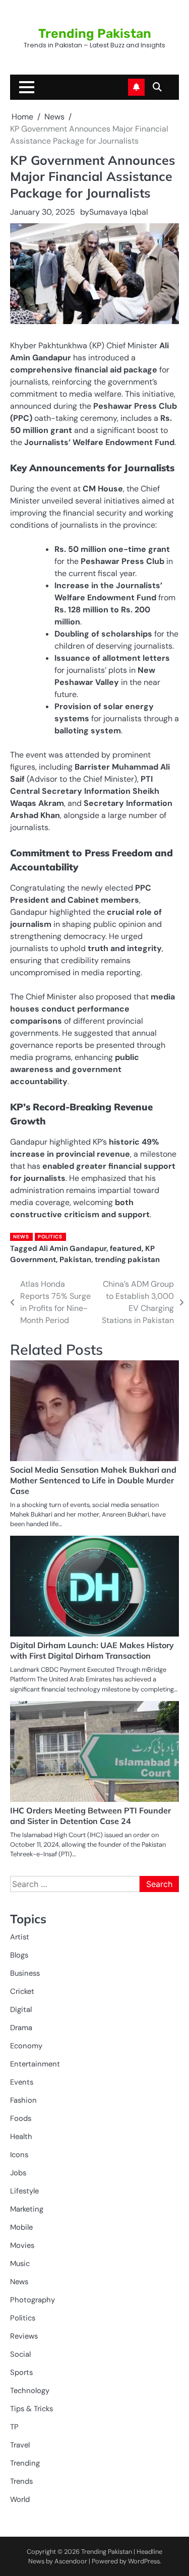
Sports (21, 2372)
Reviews (24, 2336)
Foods (21, 2118)
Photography (33, 2300)
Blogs (19, 1955)
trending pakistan (127, 1260)
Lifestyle (24, 2191)
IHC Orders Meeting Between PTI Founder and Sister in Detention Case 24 (90, 1816)
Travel (20, 2445)
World (20, 2499)
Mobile (21, 2227)
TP (14, 2427)
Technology (30, 2391)
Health (21, 2137)
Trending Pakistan (95, 34)
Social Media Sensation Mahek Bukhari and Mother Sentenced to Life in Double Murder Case (93, 1480)
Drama (21, 2028)
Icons (19, 2155)
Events (22, 2082)
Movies (22, 2245)
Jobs (18, 2173)
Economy (26, 2046)
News (21, 1237)
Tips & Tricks (31, 2409)
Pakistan (75, 1260)
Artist (20, 1937)
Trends (21, 2481)
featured (126, 1248)
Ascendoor (71, 2561)
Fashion (23, 2100)
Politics (50, 1237)
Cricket (22, 1991)
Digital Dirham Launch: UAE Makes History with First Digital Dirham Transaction (92, 1650)
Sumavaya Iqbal (119, 212)
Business (25, 1973)
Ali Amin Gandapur (73, 1248)
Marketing (27, 2209)
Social (20, 2354)
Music (20, 2264)
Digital (21, 2009)
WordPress (144, 2561)
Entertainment (35, 2064)
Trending (25, 2463)
